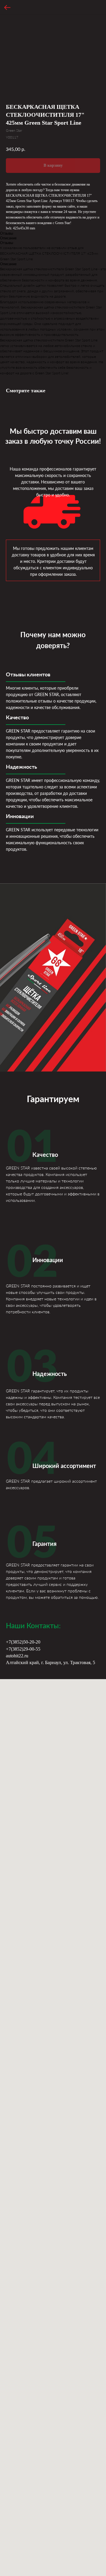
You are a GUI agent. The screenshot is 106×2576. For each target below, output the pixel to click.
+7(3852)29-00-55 (23, 1649)
